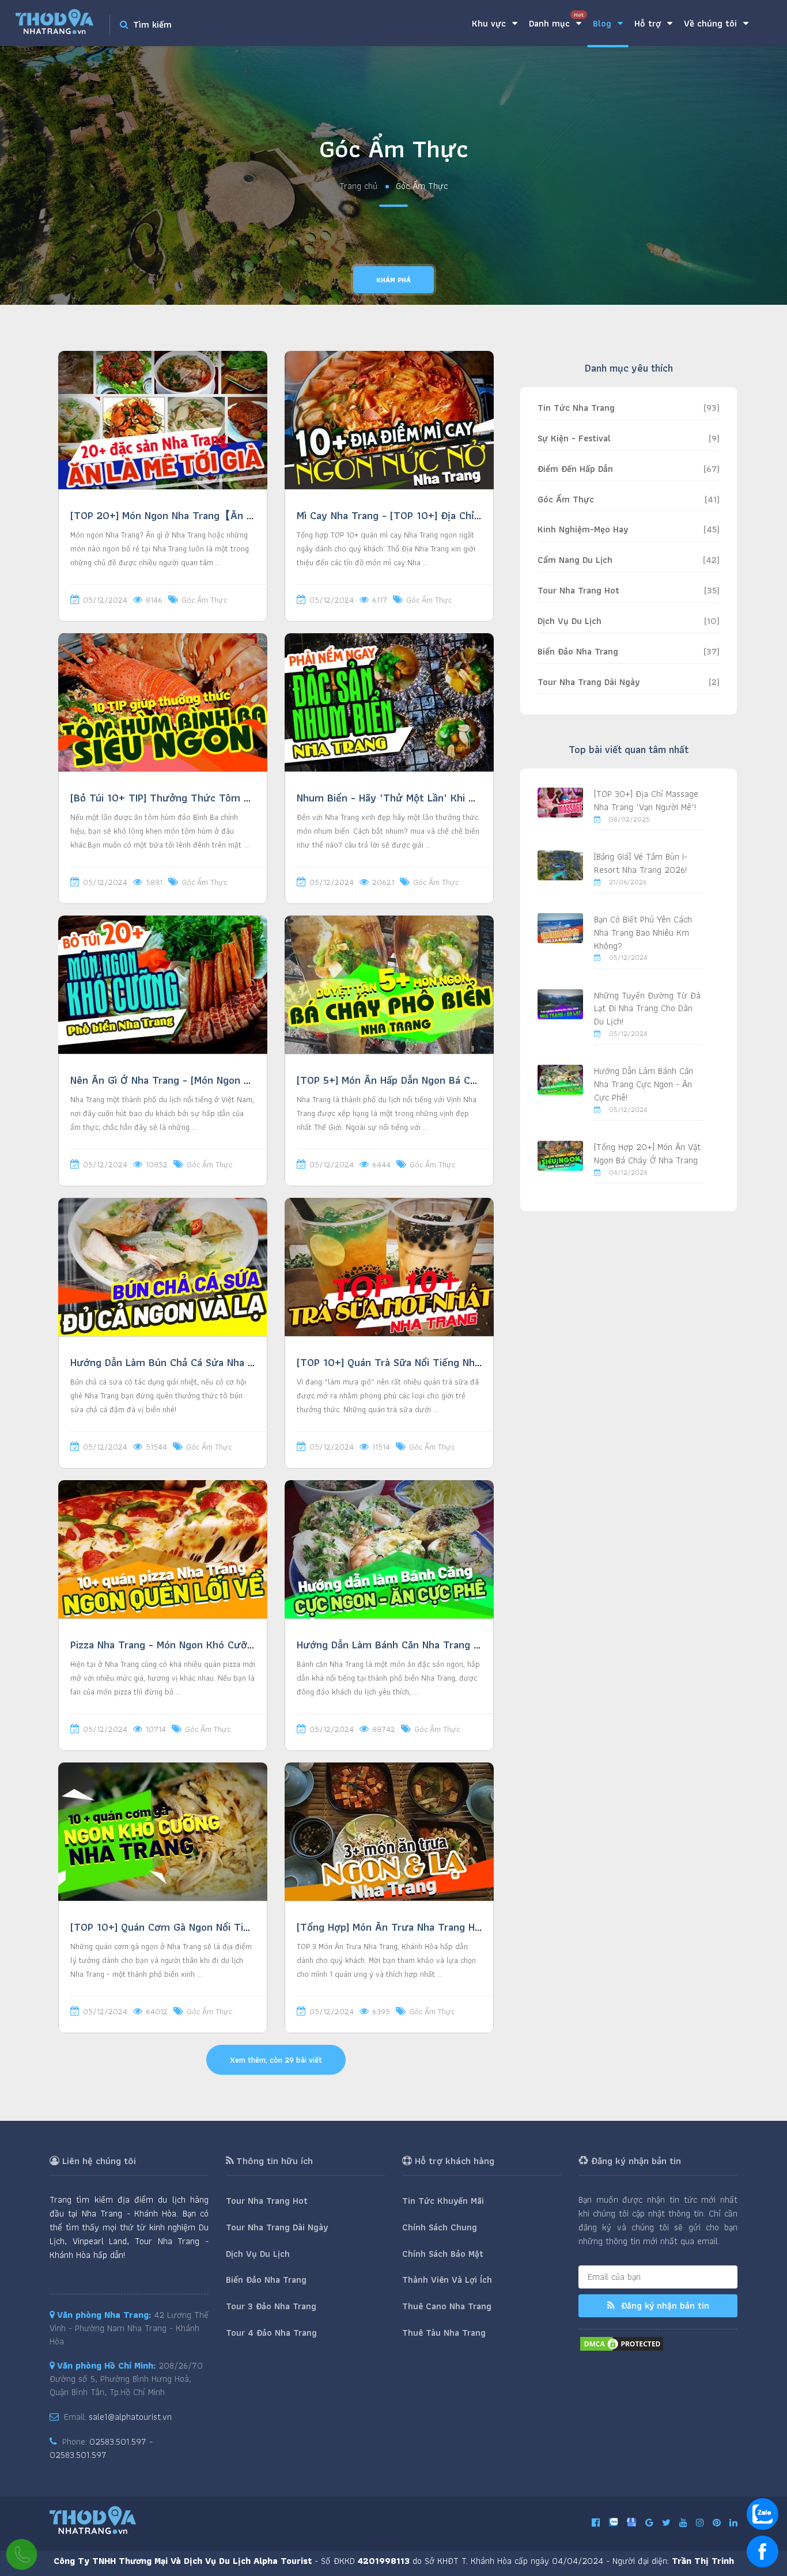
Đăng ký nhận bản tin (664, 2305)
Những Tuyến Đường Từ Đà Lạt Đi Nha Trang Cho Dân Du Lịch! (647, 1009)
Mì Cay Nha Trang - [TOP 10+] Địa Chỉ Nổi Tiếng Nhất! (423, 515)
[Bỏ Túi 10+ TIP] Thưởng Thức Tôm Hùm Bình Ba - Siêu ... (208, 798)
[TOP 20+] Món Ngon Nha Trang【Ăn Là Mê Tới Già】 (196, 515)
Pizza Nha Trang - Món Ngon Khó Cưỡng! (166, 1645)
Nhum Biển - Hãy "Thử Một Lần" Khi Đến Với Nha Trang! (428, 798)
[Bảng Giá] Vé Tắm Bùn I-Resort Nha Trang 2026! (641, 863)
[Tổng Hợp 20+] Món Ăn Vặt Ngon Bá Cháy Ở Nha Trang (647, 1153)
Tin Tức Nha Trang (576, 408)
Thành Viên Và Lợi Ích (447, 2280)
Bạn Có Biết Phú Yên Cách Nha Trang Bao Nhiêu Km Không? (643, 933)
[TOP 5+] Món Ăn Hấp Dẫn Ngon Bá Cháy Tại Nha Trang (426, 1080)
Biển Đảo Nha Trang (578, 651)
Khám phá (393, 280)
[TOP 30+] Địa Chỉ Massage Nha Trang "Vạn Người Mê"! (646, 800)
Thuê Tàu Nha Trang (444, 2333)
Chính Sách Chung (440, 2227)
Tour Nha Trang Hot (578, 590)
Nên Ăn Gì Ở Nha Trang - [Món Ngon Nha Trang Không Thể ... (213, 1080)
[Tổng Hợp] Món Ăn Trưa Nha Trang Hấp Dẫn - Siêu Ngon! (432, 1927)
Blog (604, 23)
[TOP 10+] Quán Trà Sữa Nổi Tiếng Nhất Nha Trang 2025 (430, 1362)
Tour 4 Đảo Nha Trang (271, 2333)
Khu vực (490, 23)
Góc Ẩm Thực (204, 600)
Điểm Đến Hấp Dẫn (575, 469)
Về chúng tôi (712, 23)
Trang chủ (358, 186)
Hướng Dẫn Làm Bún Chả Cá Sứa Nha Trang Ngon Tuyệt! (203, 1362)
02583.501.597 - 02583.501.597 (101, 2448)
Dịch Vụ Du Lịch (570, 621)
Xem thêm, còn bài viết (276, 2060)
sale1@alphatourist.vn (130, 2417)
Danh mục (556, 20)
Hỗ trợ (649, 23)
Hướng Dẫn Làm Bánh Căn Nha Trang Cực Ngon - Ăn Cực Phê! (442, 1645)
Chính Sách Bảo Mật (443, 2254)
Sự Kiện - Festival (574, 438)
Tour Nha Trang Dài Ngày (589, 682)
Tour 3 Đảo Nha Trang (271, 2306)
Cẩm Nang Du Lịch (575, 560)
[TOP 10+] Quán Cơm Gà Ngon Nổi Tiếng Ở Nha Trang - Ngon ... (219, 1927)
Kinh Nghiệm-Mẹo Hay (583, 529)
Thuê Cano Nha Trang (447, 2306)
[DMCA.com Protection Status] (622, 2343)
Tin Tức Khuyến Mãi (443, 2201)
